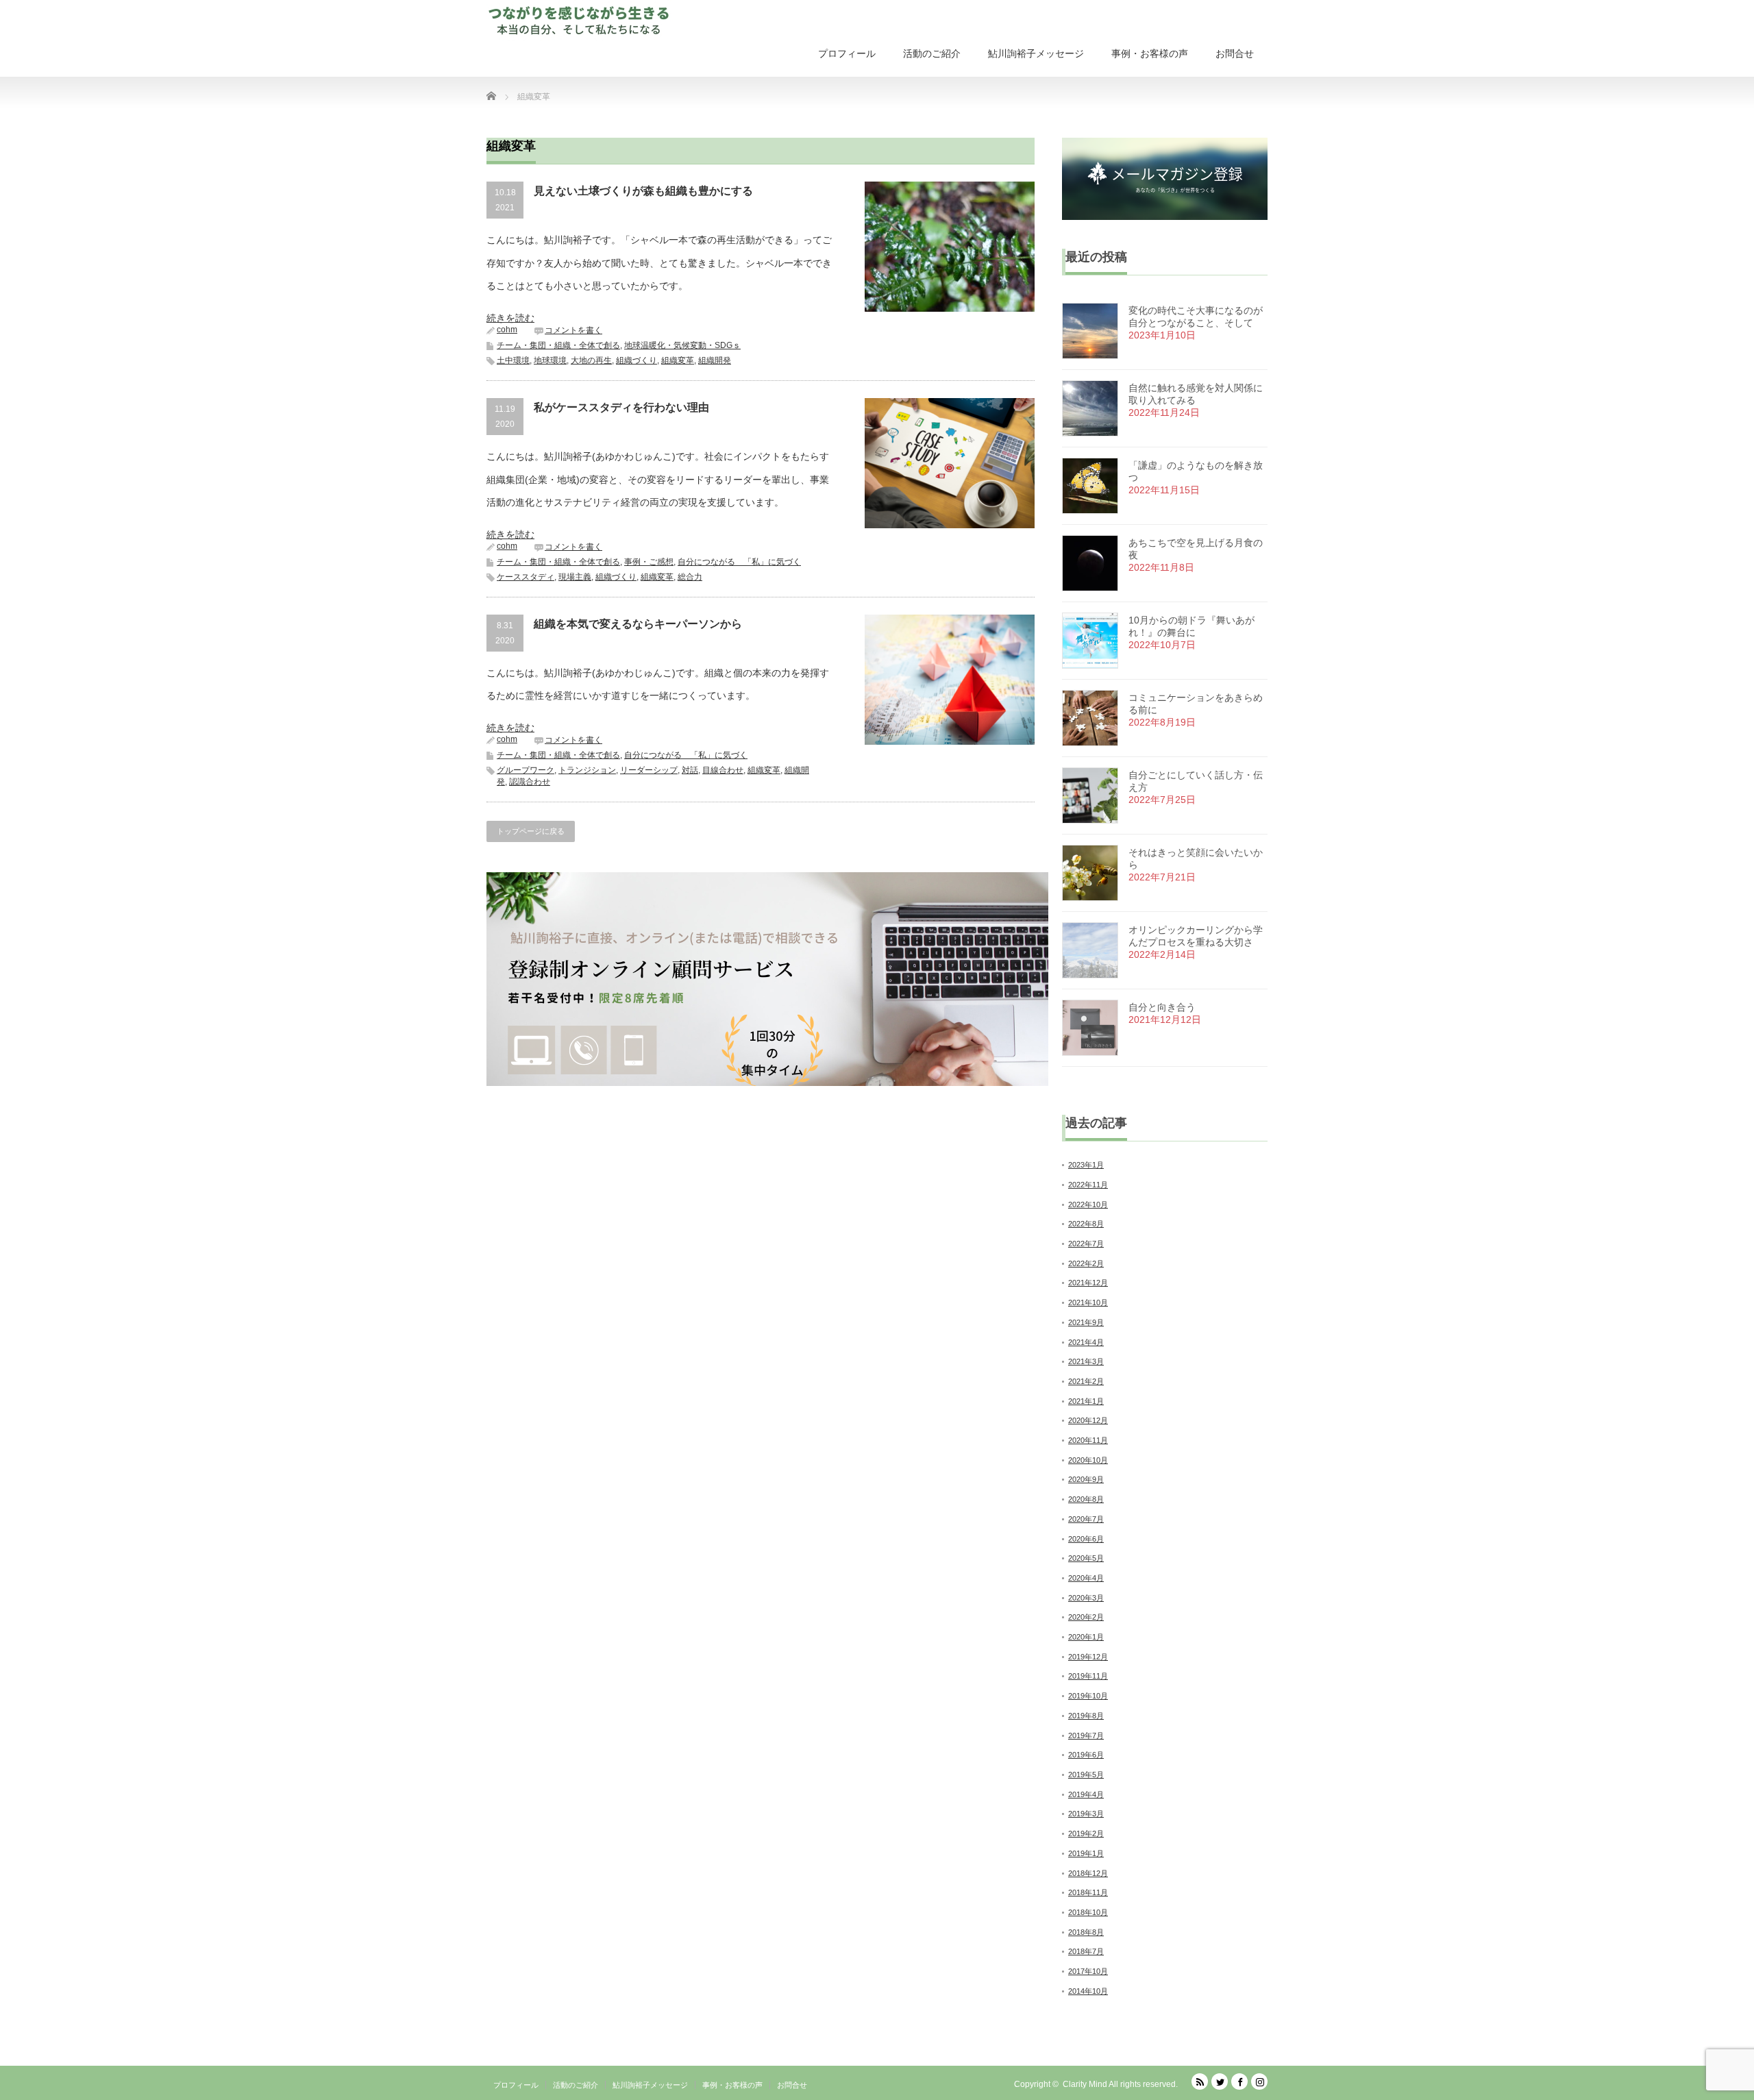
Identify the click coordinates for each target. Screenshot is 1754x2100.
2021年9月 (1086, 1322)
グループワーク (526, 770)
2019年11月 (1088, 1676)
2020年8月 (1086, 1499)
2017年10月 (1088, 1971)
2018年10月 (1088, 1912)
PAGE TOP (1704, 2022)
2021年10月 (1088, 1302)
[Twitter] (1220, 2082)
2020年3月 (1086, 1598)
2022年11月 (1088, 1185)
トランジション (587, 770)
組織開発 (715, 360)
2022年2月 (1086, 1263)
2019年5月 (1086, 1775)
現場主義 (575, 577)
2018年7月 (1086, 1951)
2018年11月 (1088, 1892)
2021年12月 (1088, 1283)
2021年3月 (1086, 1361)
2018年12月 (1088, 1873)
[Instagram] (1259, 2082)
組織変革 (678, 360)
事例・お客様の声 (1150, 53)
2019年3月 (1086, 1814)
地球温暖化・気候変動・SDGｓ (682, 345)
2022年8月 (1086, 1224)
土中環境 (513, 360)
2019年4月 (1086, 1794)
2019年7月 (1086, 1735)
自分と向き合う (1162, 1007)
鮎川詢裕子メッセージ (1036, 53)
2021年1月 (1086, 1401)
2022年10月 (1088, 1205)
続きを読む (510, 318)
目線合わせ (723, 770)
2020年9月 (1086, 1479)
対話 (690, 770)
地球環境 (550, 360)
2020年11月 (1088, 1440)
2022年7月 (1086, 1244)
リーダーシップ (649, 770)
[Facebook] (1239, 2082)
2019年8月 (1086, 1716)
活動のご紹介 (932, 53)
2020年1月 (1086, 1637)
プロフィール (847, 53)
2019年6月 (1086, 1755)
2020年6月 (1086, 1539)
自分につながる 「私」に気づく (739, 562)
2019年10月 (1088, 1696)
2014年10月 (1088, 1991)
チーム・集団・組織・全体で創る (558, 345)
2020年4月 (1086, 1578)
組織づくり (637, 360)
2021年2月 (1086, 1381)
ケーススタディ (526, 577)
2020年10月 (1088, 1460)
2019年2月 (1086, 1833)
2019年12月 (1088, 1657)
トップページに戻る (531, 831)
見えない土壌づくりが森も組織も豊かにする (643, 191)
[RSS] (1200, 2082)
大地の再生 (591, 360)
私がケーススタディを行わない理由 (621, 407)
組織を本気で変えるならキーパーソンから (638, 624)
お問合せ (1235, 53)
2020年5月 (1086, 1558)
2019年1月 (1086, 1853)
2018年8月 (1086, 1932)
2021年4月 (1086, 1342)
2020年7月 (1086, 1519)
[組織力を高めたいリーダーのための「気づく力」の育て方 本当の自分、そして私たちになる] (582, 21)
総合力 (690, 577)
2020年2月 (1086, 1617)
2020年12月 (1088, 1420)
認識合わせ (530, 782)
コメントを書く (573, 330)
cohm (507, 330)
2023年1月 (1086, 1165)
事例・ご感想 (649, 562)
